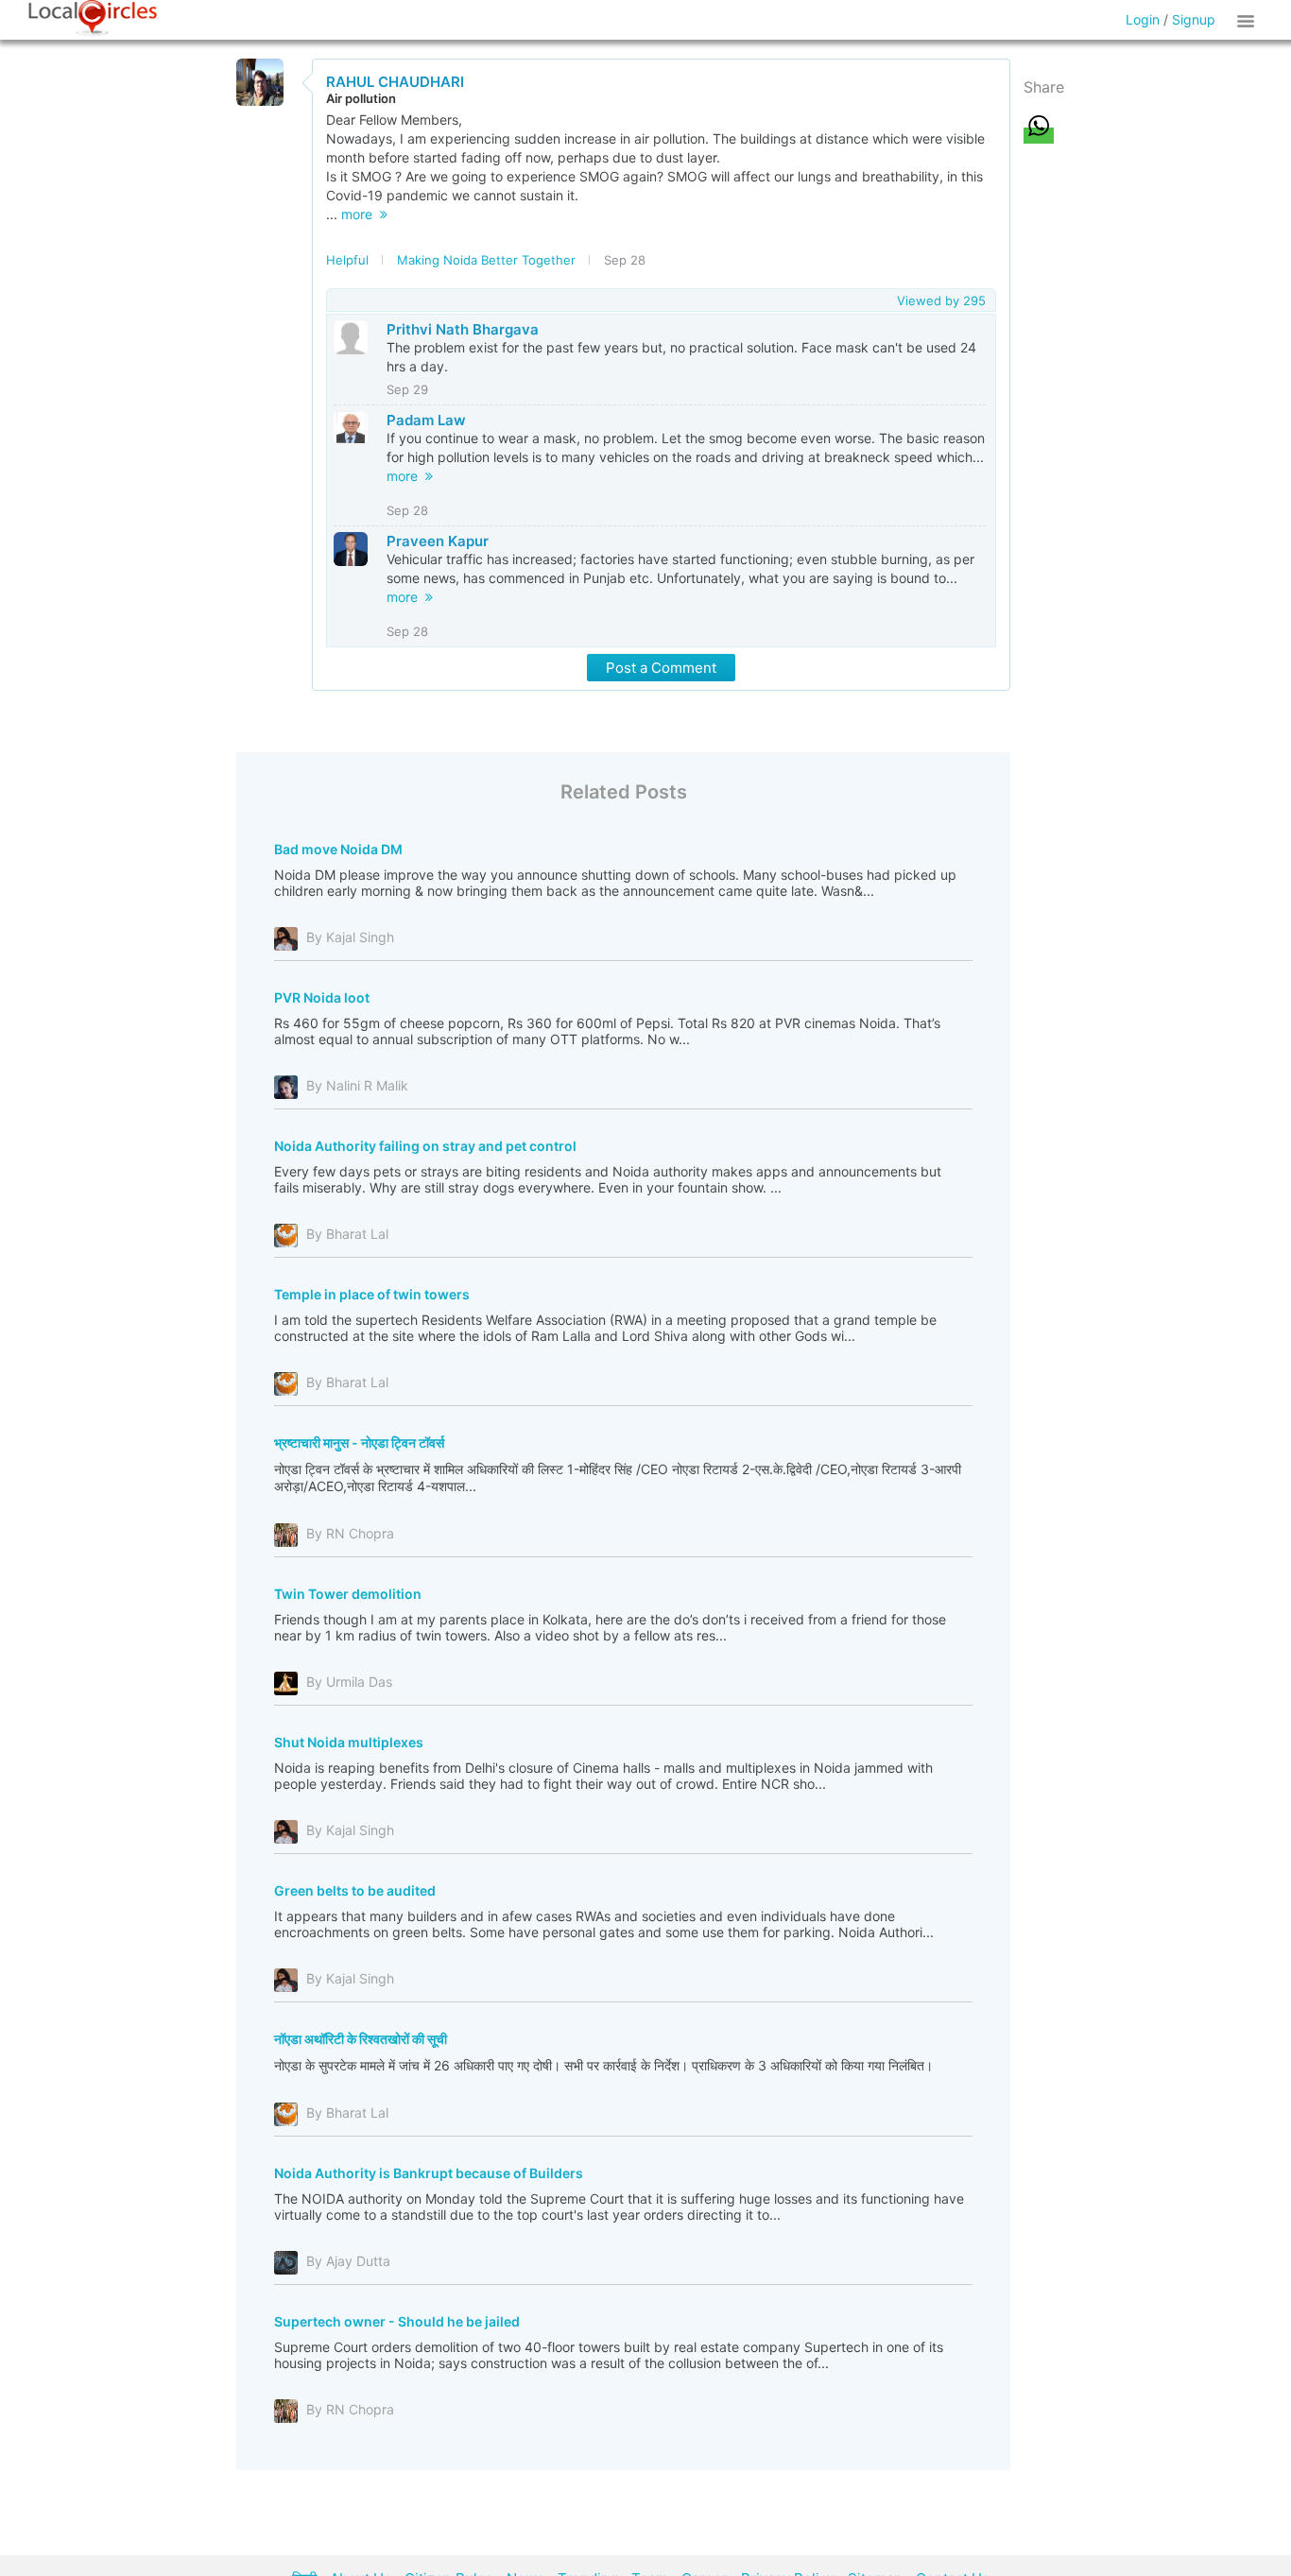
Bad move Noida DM (338, 849)
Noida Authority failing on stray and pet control (425, 1146)
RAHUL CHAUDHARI (395, 82)
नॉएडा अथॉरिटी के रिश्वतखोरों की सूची (361, 2039)
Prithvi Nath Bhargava (463, 329)
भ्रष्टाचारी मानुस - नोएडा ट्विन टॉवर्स (359, 1443)
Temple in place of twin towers (372, 1294)
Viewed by (941, 301)
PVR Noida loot (322, 997)
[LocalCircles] (93, 18)
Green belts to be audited (355, 1890)
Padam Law (426, 420)
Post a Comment (661, 668)
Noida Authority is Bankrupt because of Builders (429, 2173)
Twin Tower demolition (348, 1594)
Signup (1194, 19)
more (361, 214)
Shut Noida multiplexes (349, 1742)
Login (1143, 19)
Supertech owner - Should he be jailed (397, 2321)
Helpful (347, 260)
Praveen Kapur (438, 541)
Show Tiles (1248, 20)
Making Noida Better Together (486, 260)
